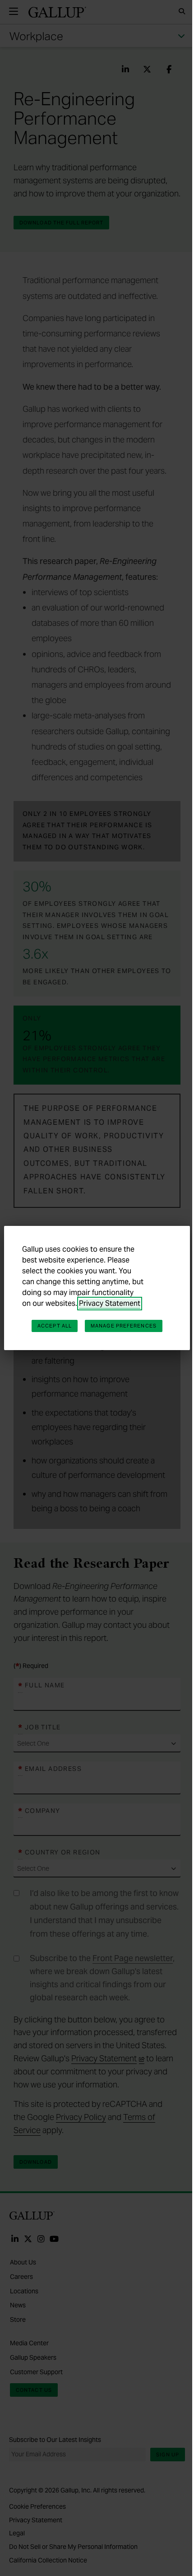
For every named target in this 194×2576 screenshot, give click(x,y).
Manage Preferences (124, 1326)
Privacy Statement (110, 1303)
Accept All (55, 1326)
